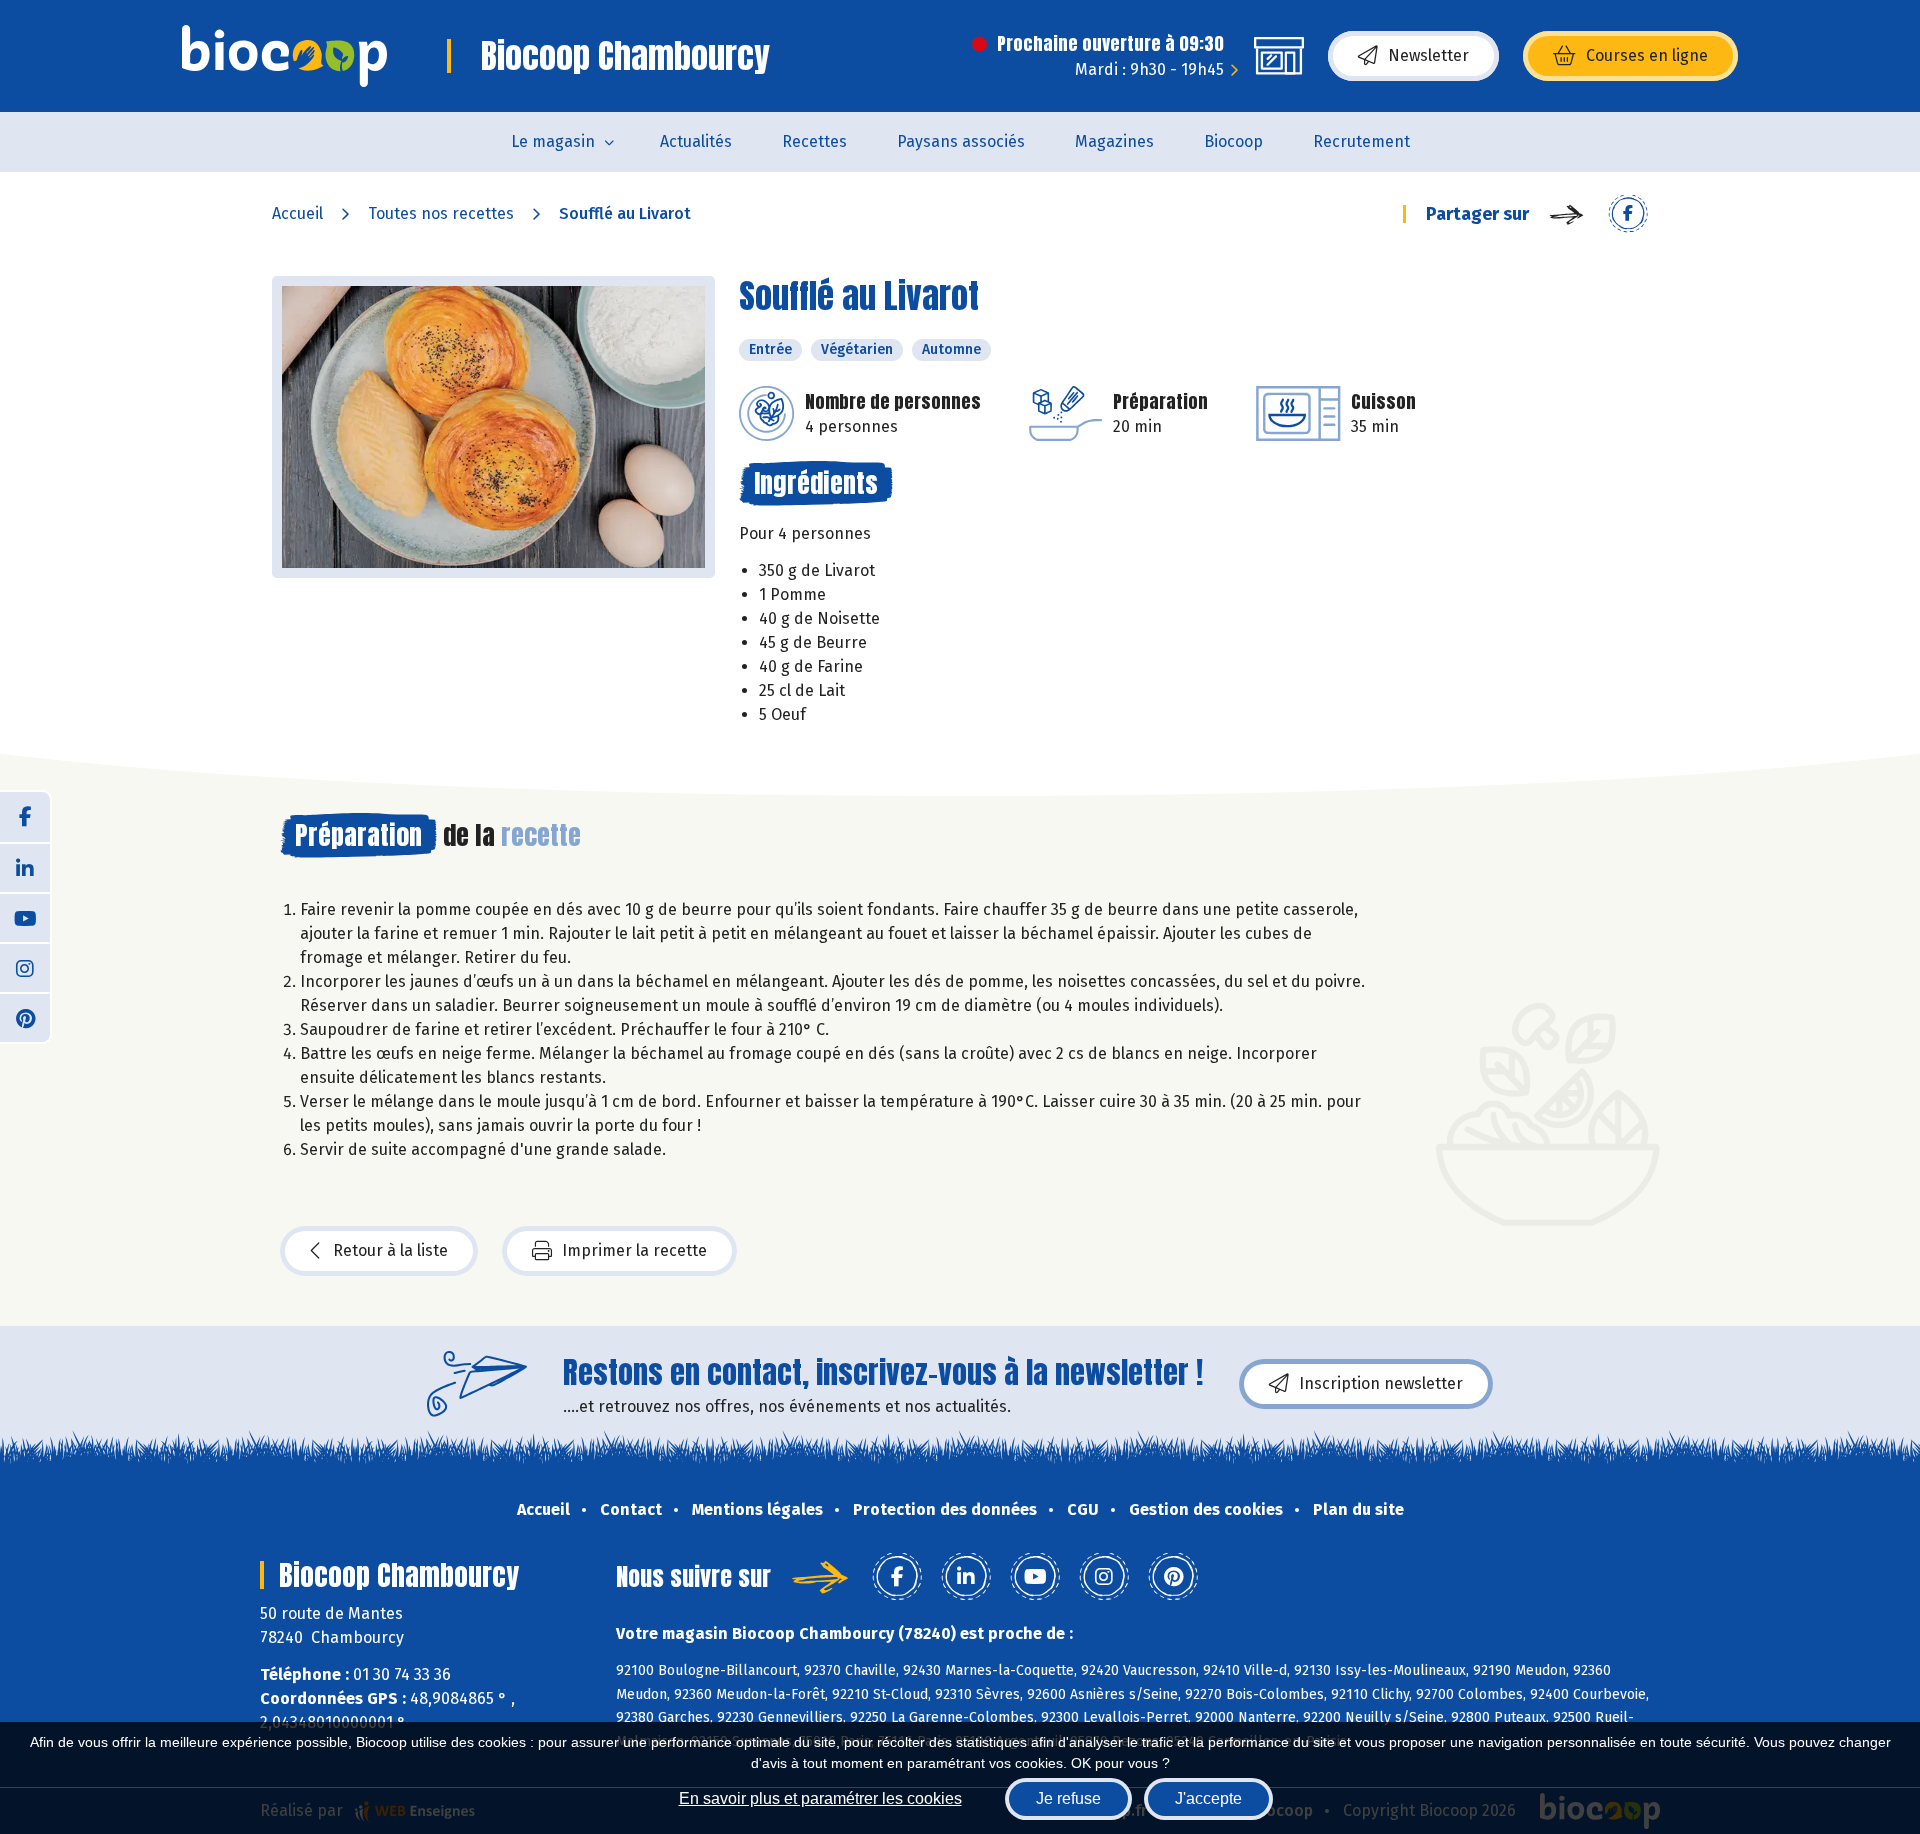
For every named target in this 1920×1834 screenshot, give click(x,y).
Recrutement (1361, 141)
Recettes (814, 141)
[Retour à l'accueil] (284, 56)
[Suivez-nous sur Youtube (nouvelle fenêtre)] (25, 917)
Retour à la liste (390, 1250)
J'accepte (1208, 1798)
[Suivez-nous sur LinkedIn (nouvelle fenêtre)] (25, 867)
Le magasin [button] (553, 141)
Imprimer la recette (634, 1250)
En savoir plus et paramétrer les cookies (820, 1798)
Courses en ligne (1647, 55)
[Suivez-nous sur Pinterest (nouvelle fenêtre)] (25, 1017)
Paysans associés (961, 141)
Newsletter (1428, 55)
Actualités (696, 141)
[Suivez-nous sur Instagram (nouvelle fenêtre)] (25, 967)
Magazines (1114, 141)
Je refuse (1068, 1798)
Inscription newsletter (1381, 1383)
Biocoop (1233, 141)
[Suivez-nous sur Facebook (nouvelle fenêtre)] (25, 817)
